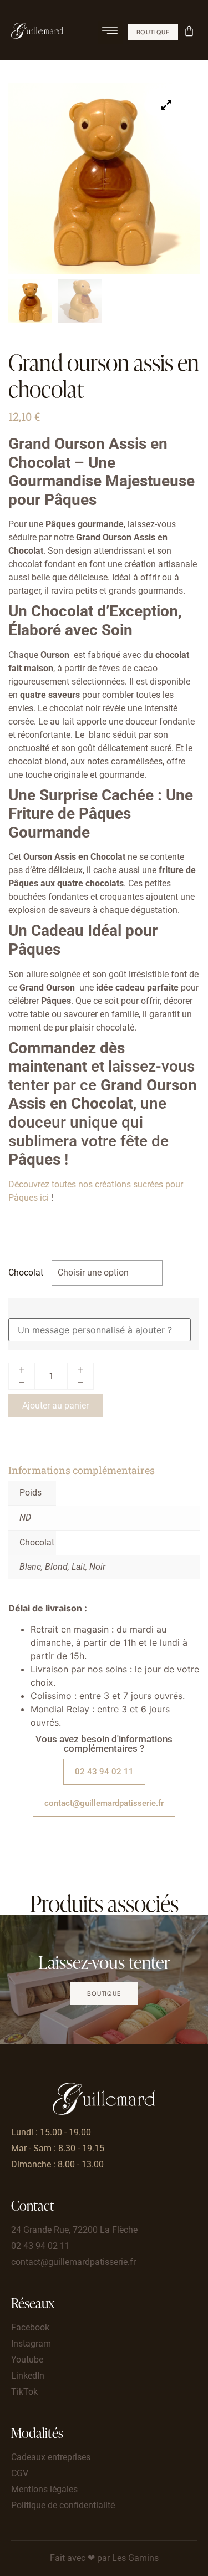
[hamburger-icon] (110, 32)
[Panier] (190, 30)
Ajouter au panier (55, 1406)
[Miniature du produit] (166, 105)
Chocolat (26, 1273)
